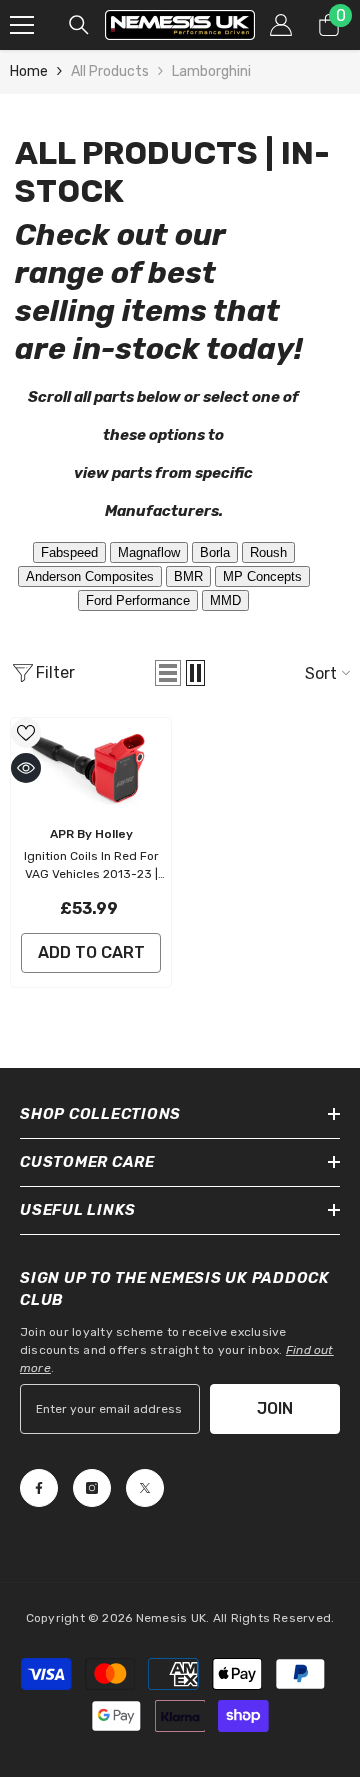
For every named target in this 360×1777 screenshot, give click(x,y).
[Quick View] (26, 768)
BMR (188, 576)
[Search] (79, 25)
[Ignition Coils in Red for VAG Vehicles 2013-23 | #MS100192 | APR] (91, 766)
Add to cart (91, 952)
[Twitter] (145, 1488)
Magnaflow (149, 552)
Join (275, 1408)
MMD (225, 600)
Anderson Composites (90, 576)
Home (29, 71)
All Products (110, 71)
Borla (215, 552)
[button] (168, 673)
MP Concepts (262, 576)
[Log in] (281, 25)
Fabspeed (69, 552)
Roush (268, 552)
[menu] (22, 25)
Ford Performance (138, 600)
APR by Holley (91, 834)
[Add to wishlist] (26, 733)
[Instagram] (92, 1488)
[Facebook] (39, 1488)
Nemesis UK (171, 1618)
